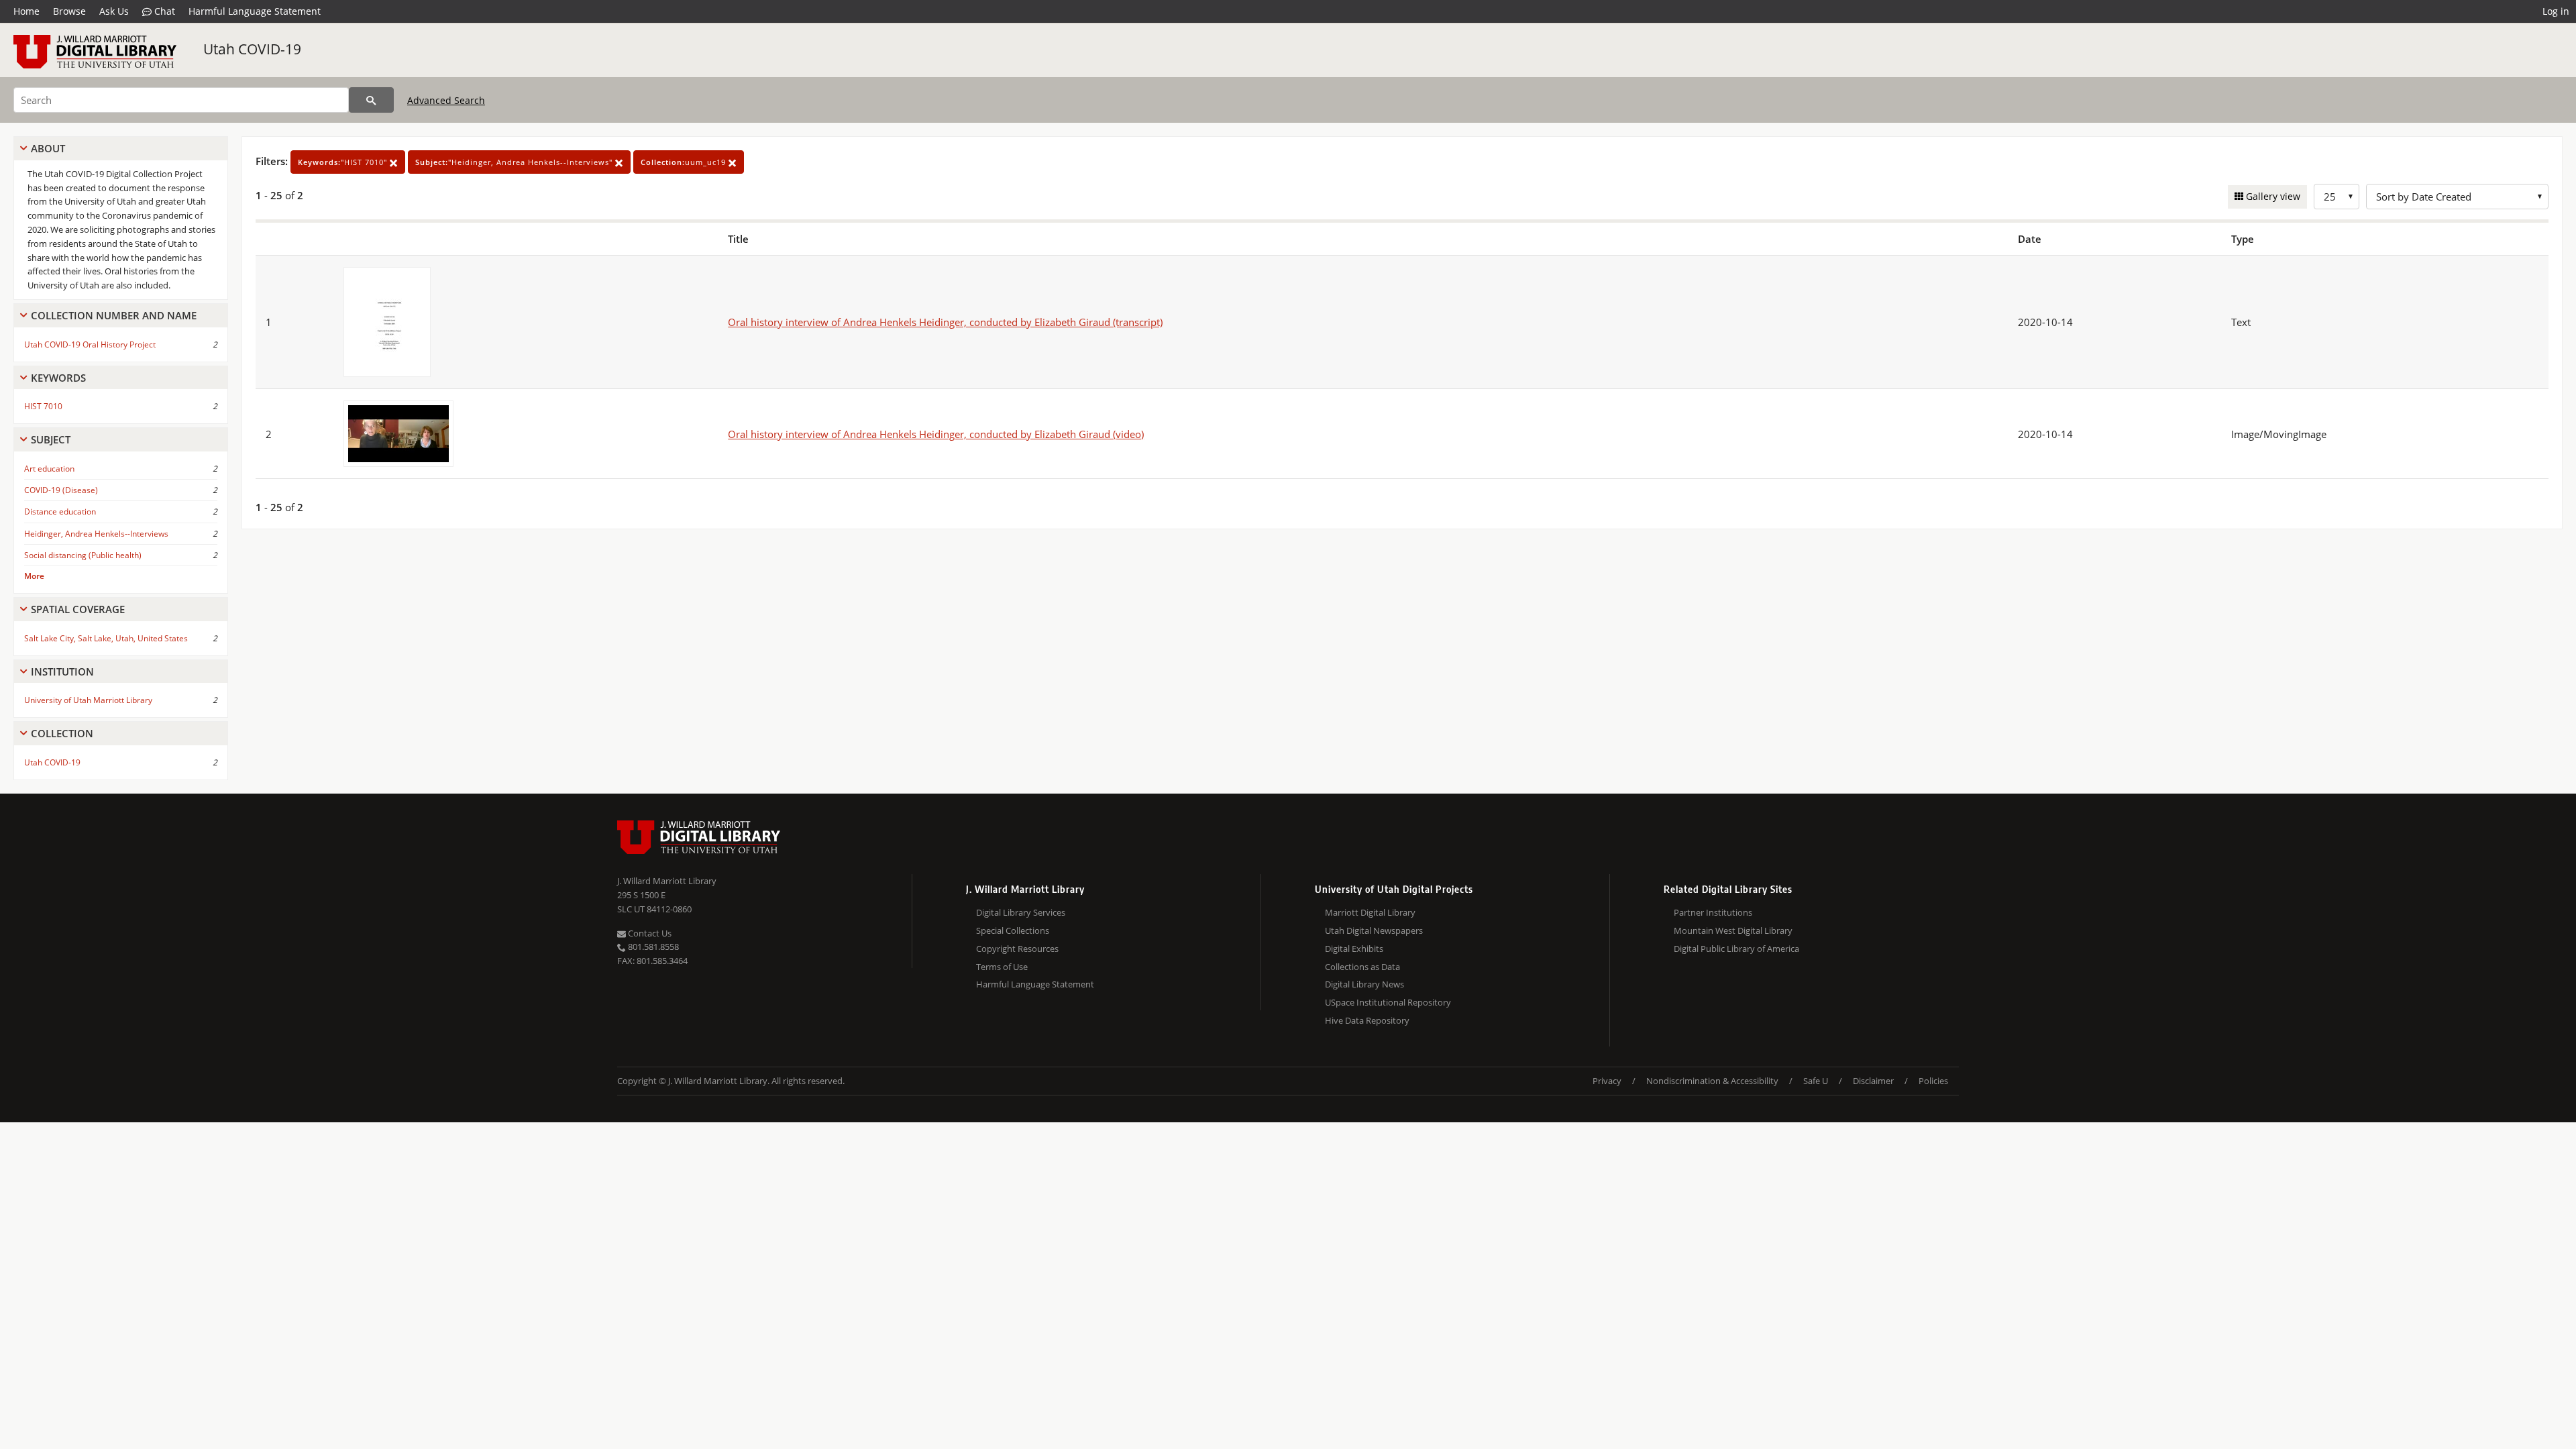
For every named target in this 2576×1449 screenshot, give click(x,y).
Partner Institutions (1713, 912)
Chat (163, 11)
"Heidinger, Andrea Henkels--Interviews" (515, 162)
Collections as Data (1362, 967)
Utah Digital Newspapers (1374, 930)
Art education (49, 469)
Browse (69, 11)
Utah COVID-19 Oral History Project (90, 344)
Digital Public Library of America (1736, 949)
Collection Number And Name (114, 315)
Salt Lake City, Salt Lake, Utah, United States (106, 638)
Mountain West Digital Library (1733, 930)
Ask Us (114, 11)
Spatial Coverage (78, 609)
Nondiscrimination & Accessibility (1712, 1081)
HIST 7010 (43, 406)
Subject (51, 439)
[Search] (371, 100)
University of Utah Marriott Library (88, 700)
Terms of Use (1002, 967)
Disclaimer (1873, 1081)
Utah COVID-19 (252, 49)
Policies (1933, 1081)
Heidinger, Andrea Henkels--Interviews (96, 534)
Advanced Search (446, 100)
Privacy (1607, 1081)
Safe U (1816, 1081)
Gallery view (2272, 196)
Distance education (60, 512)
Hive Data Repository (1367, 1020)
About (48, 148)
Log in (2556, 11)
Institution (62, 672)
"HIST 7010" (344, 162)
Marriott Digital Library (1370, 912)
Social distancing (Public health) (83, 555)
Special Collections (1013, 930)
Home (26, 11)
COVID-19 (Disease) (61, 490)
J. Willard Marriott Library (667, 881)
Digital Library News (1364, 984)
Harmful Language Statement (255, 11)
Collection (62, 733)
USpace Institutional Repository (1388, 1002)
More (34, 576)
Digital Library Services (1021, 912)
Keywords (58, 378)
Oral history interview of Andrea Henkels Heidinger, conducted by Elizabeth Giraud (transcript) (945, 322)
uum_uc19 (685, 162)
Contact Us (649, 933)
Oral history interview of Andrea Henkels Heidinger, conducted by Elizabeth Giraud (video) (936, 434)
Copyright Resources (1017, 949)
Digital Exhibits (1354, 949)
